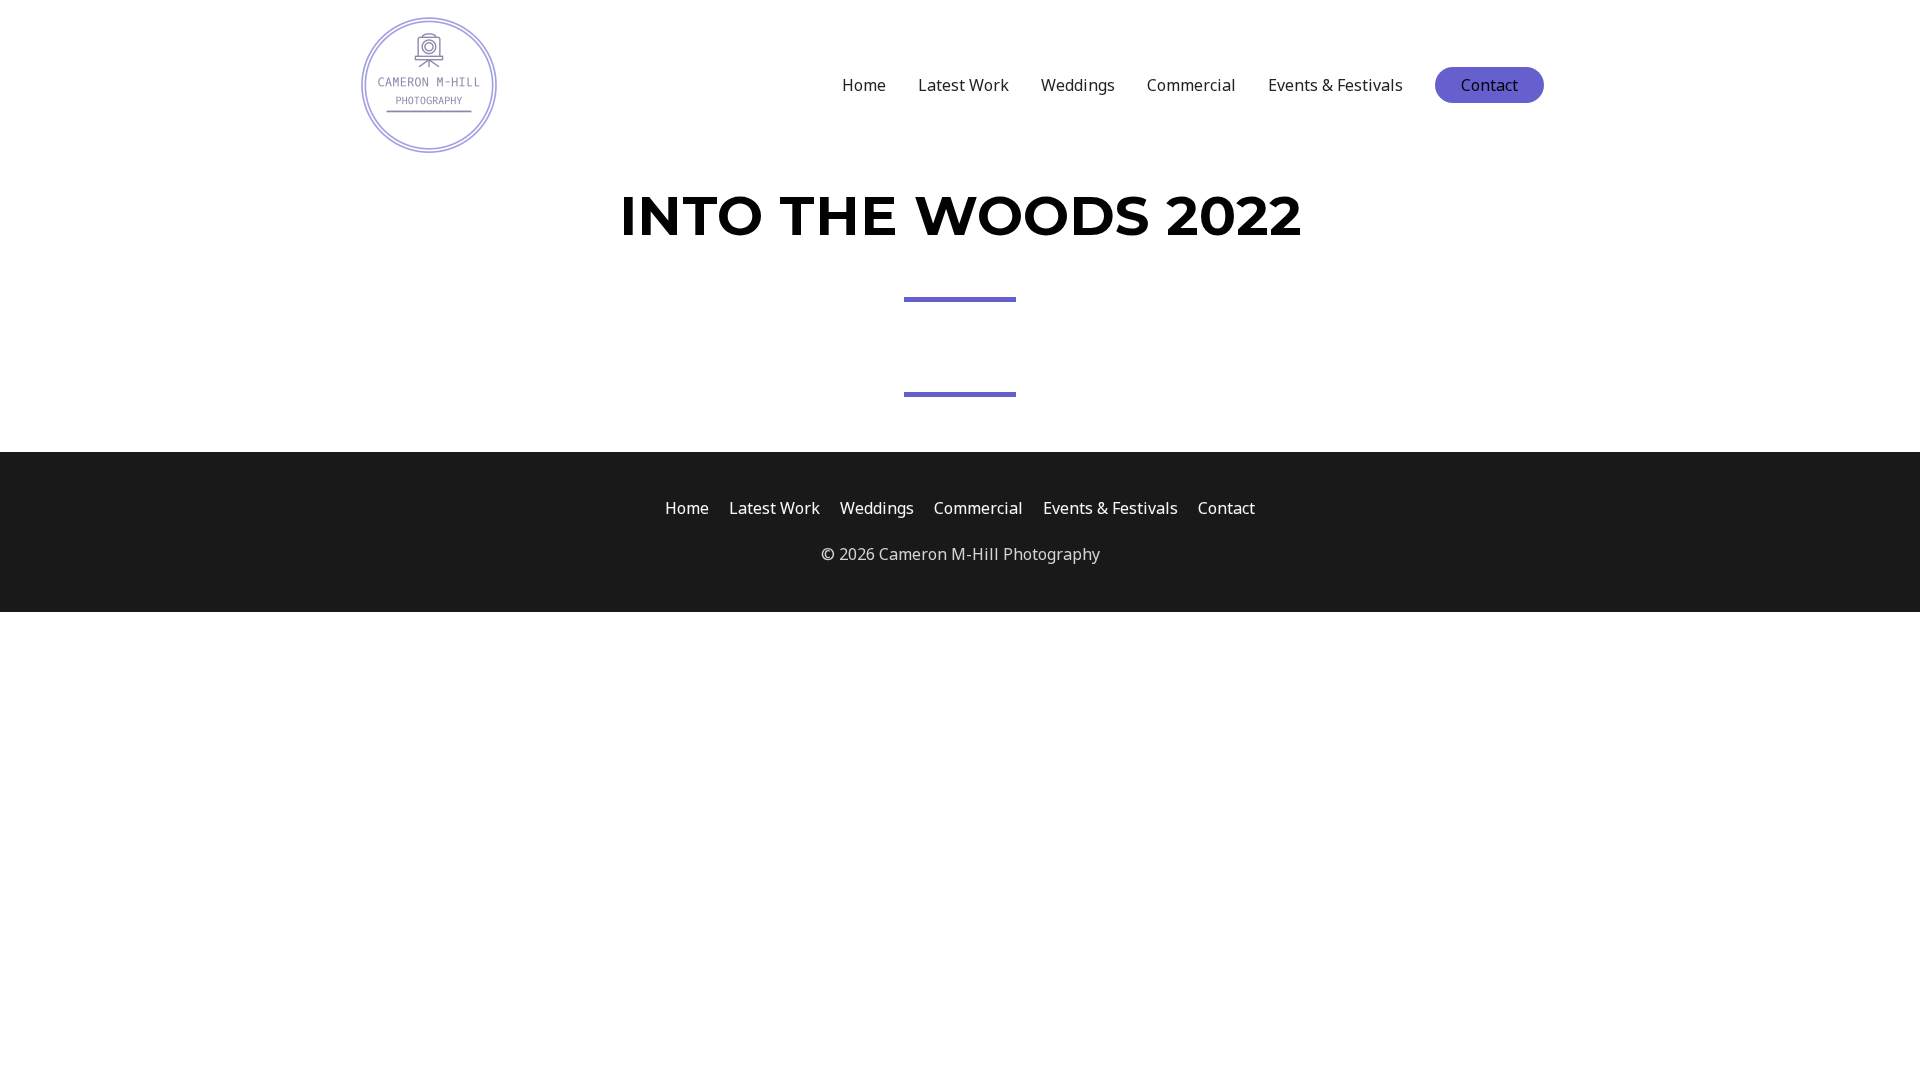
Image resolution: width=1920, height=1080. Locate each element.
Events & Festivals (1335, 85)
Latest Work (963, 85)
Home (864, 85)
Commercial (1191, 85)
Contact (1226, 508)
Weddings (1078, 85)
